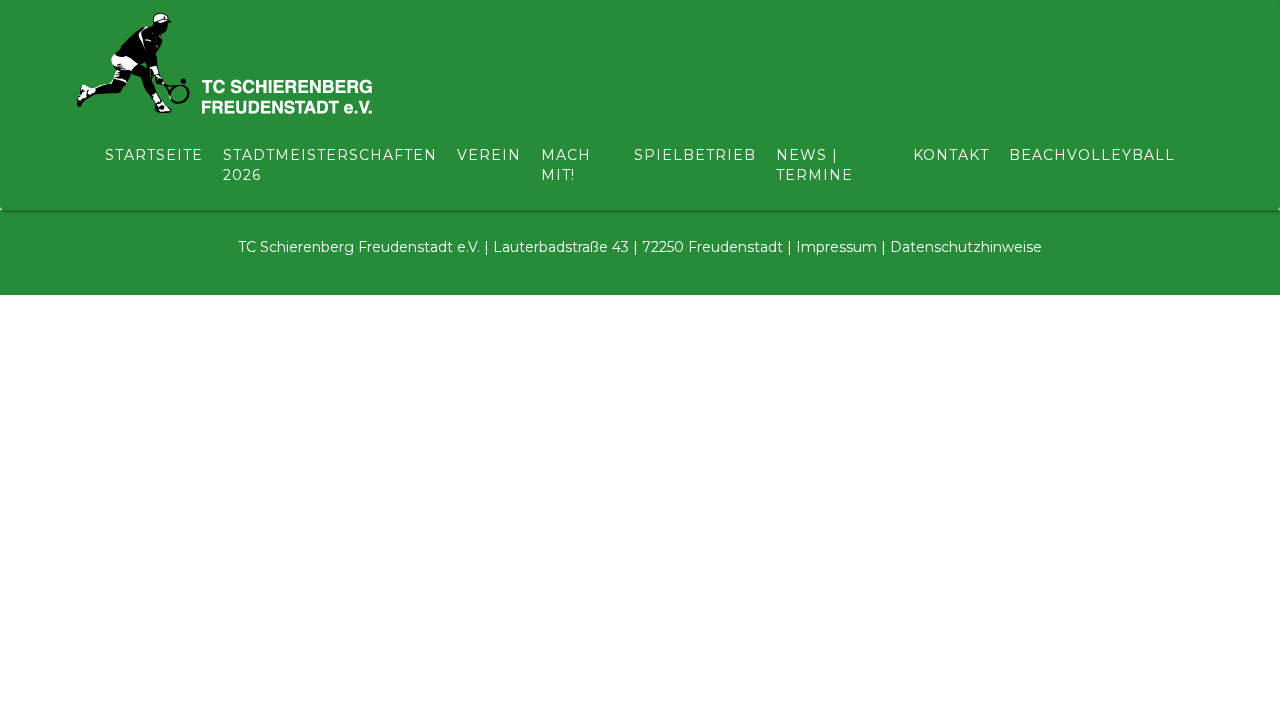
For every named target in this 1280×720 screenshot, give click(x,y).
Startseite (154, 155)
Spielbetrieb (695, 155)
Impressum (836, 247)
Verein (489, 155)
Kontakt (951, 155)
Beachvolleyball (1092, 155)
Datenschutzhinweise (966, 247)
